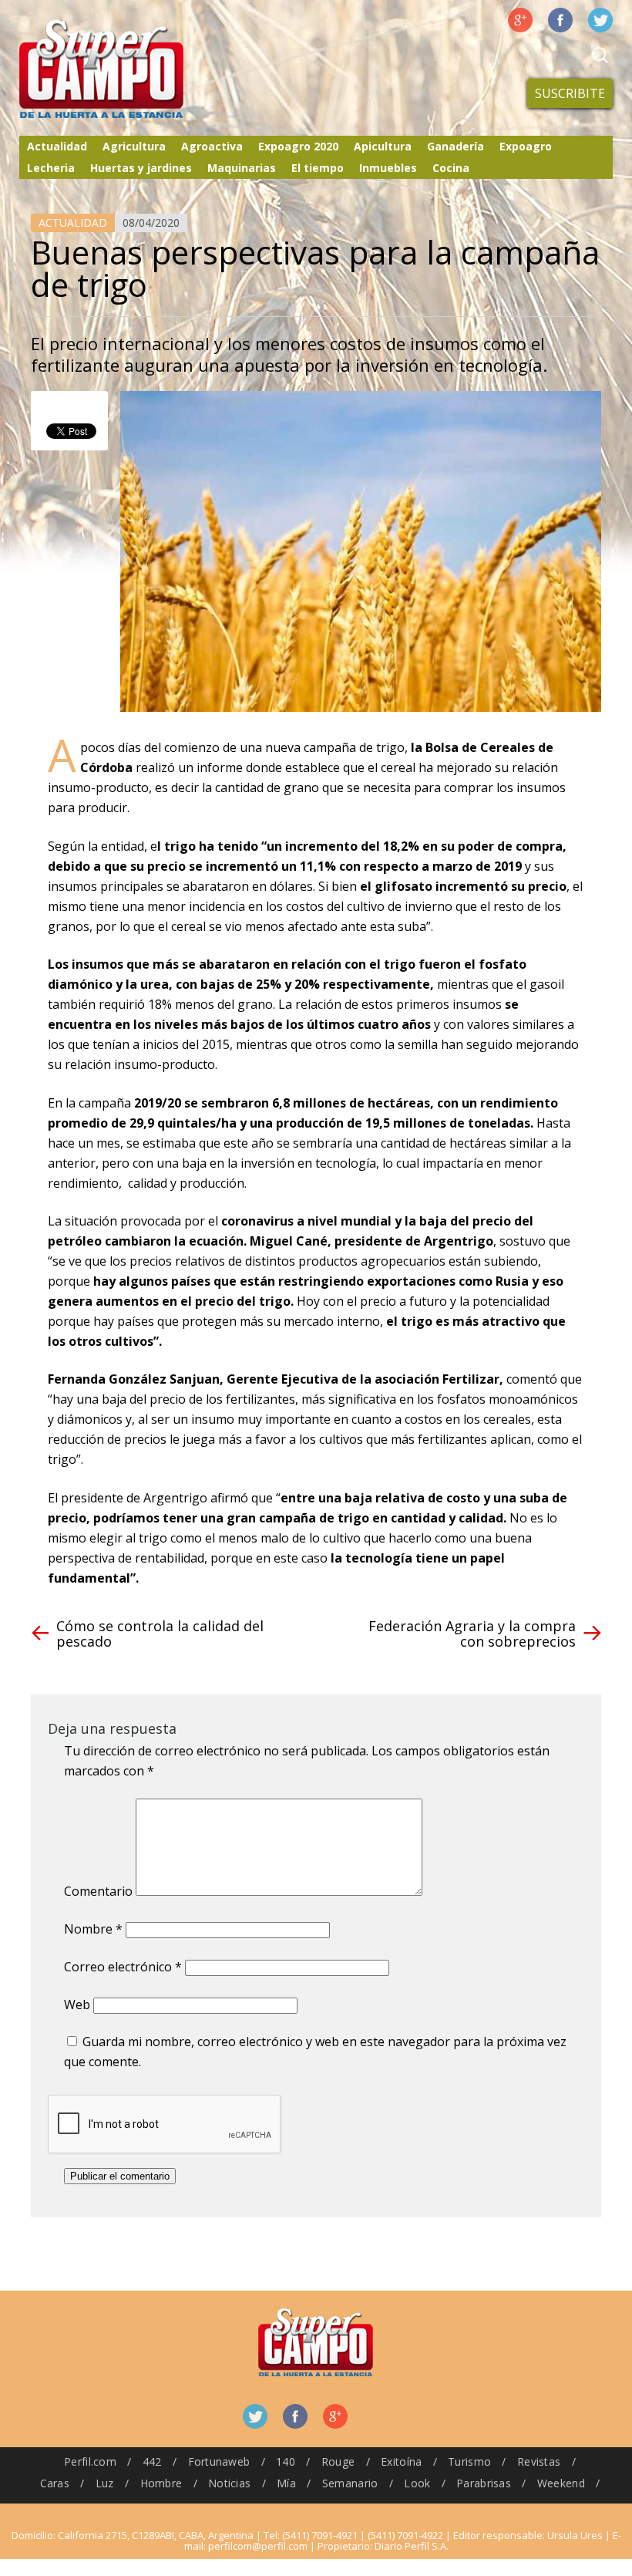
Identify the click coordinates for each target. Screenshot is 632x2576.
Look (417, 2483)
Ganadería (456, 146)
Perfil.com (90, 2461)
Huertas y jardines (141, 168)
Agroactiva (212, 146)
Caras (55, 2483)
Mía (286, 2483)
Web (77, 2004)
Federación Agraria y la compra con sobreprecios (472, 1634)
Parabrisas (484, 2483)
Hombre (161, 2483)
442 (152, 2461)
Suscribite (570, 93)
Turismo (469, 2461)
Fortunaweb (219, 2461)
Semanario (350, 2483)
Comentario (98, 1891)
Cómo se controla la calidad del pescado (160, 1634)
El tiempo (318, 168)
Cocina (451, 168)
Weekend (561, 2483)
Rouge (338, 2461)
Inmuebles (388, 168)
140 (286, 2461)
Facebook (560, 20)
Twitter (600, 20)
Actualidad (57, 146)
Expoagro (526, 146)
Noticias (229, 2483)
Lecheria (51, 168)
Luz (105, 2483)
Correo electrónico (123, 1967)
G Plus (520, 20)
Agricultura (134, 146)
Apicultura (383, 146)
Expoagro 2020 (298, 146)
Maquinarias (242, 168)
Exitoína (401, 2461)
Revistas (539, 2461)
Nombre (93, 1929)
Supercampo (133, 69)
